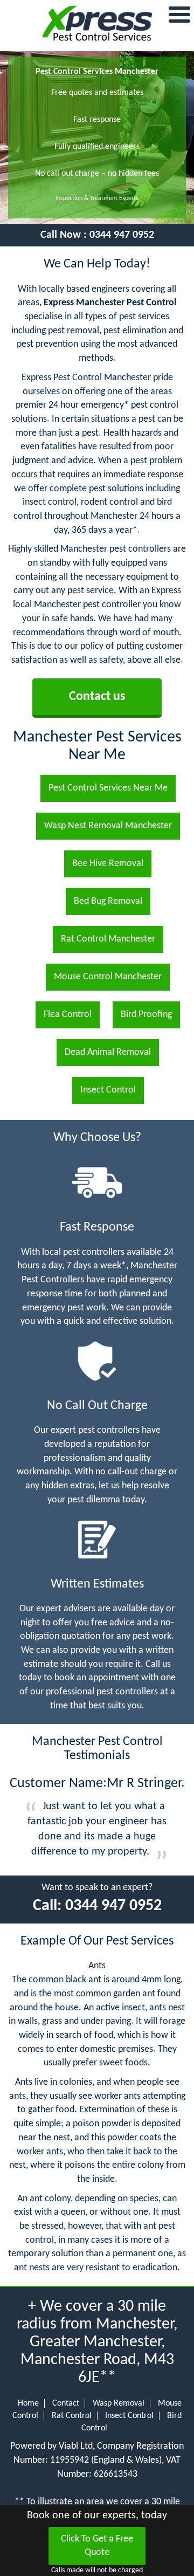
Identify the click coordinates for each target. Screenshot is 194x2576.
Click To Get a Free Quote (97, 2546)
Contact (66, 2403)
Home (28, 2403)
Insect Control (129, 2416)
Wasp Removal (119, 2403)
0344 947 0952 (122, 235)
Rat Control (72, 2416)
